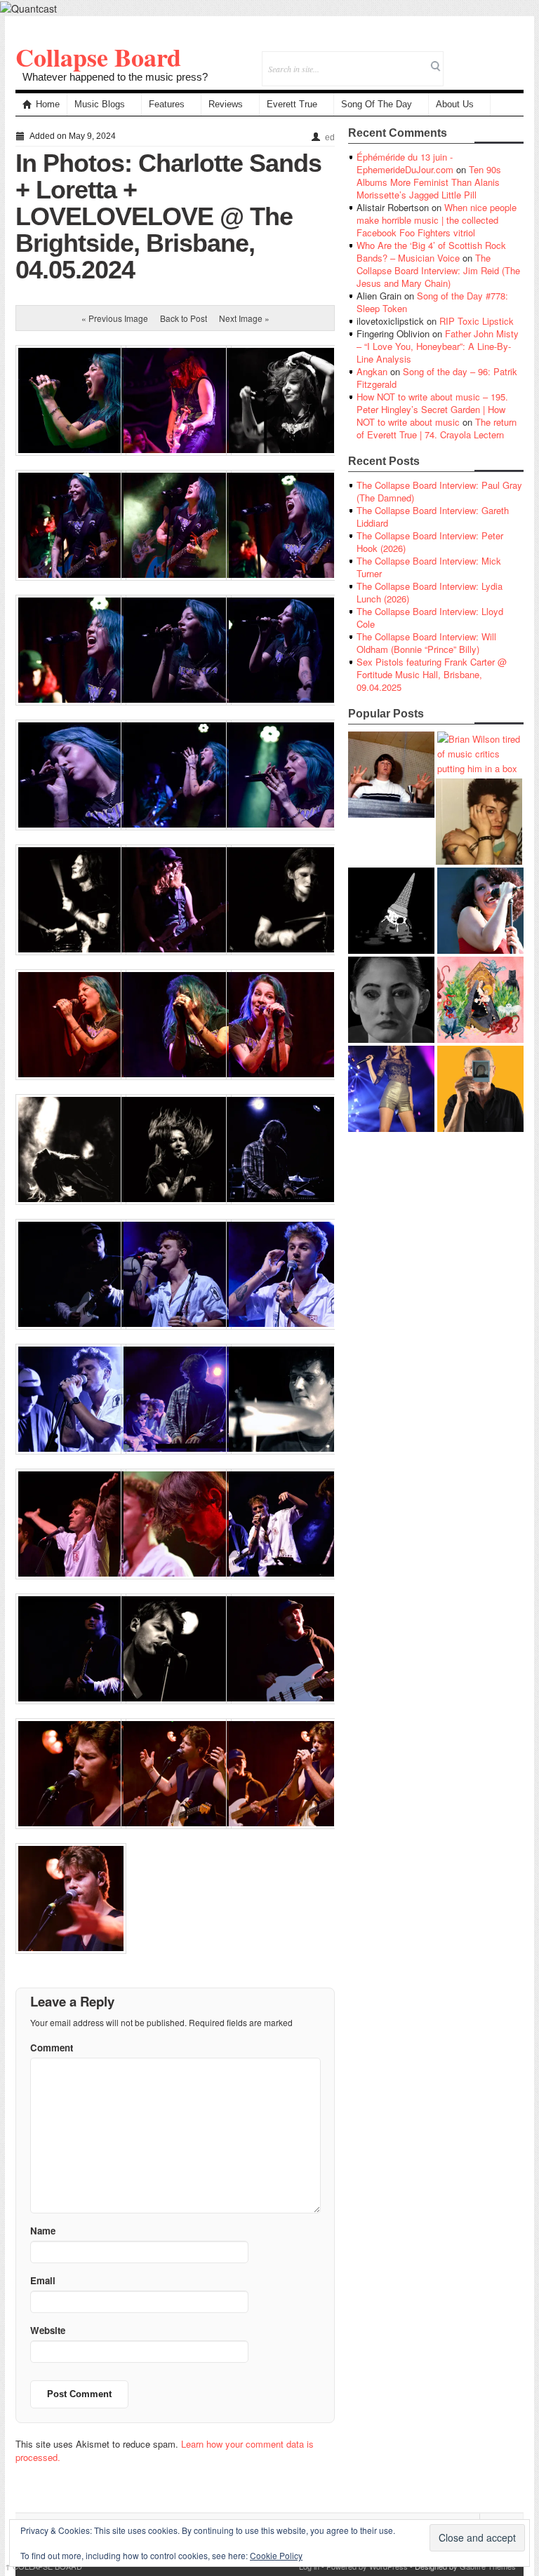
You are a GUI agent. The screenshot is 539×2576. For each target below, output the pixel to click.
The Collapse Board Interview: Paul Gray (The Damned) (439, 491)
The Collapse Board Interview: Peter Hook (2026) (430, 542)
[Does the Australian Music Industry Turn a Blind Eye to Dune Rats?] (391, 911)
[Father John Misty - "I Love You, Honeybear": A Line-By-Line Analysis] (480, 1000)
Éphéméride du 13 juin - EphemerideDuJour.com (405, 163)
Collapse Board (98, 57)
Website (48, 2330)
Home (48, 104)
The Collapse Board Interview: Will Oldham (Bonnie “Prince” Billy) (426, 643)
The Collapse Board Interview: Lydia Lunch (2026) (430, 592)
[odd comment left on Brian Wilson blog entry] (391, 775)
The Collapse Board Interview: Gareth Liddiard (433, 517)
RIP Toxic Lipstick (477, 321)
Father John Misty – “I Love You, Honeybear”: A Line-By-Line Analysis (438, 346)
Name (43, 2231)
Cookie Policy (276, 2555)
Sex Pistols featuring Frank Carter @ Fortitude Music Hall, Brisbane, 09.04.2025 (432, 674)
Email (494, 59)
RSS (513, 59)
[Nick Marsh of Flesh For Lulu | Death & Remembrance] (479, 822)
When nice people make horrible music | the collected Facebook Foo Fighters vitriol (437, 220)
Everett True (292, 104)
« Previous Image (115, 318)
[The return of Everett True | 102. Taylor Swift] (391, 1089)
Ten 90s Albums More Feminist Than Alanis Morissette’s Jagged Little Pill (429, 182)
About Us (455, 104)
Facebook (475, 59)
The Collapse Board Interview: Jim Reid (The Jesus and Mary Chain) (438, 270)
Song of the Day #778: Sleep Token (432, 302)
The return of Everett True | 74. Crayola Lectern (437, 428)
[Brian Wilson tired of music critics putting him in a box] (480, 754)
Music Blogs (100, 104)
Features (167, 104)
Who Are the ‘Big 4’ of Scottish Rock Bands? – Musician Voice (431, 251)
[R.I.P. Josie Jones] (391, 1000)
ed (330, 137)
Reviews (226, 104)
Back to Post (184, 318)
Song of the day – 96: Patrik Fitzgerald (437, 378)
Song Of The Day (377, 104)
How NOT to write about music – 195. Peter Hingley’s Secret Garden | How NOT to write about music (432, 409)
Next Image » (244, 318)
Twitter (456, 59)
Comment (52, 2048)
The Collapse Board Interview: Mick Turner (429, 567)
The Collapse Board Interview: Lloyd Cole (430, 618)
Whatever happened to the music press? (115, 77)
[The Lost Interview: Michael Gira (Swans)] (480, 1089)
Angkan (372, 371)
